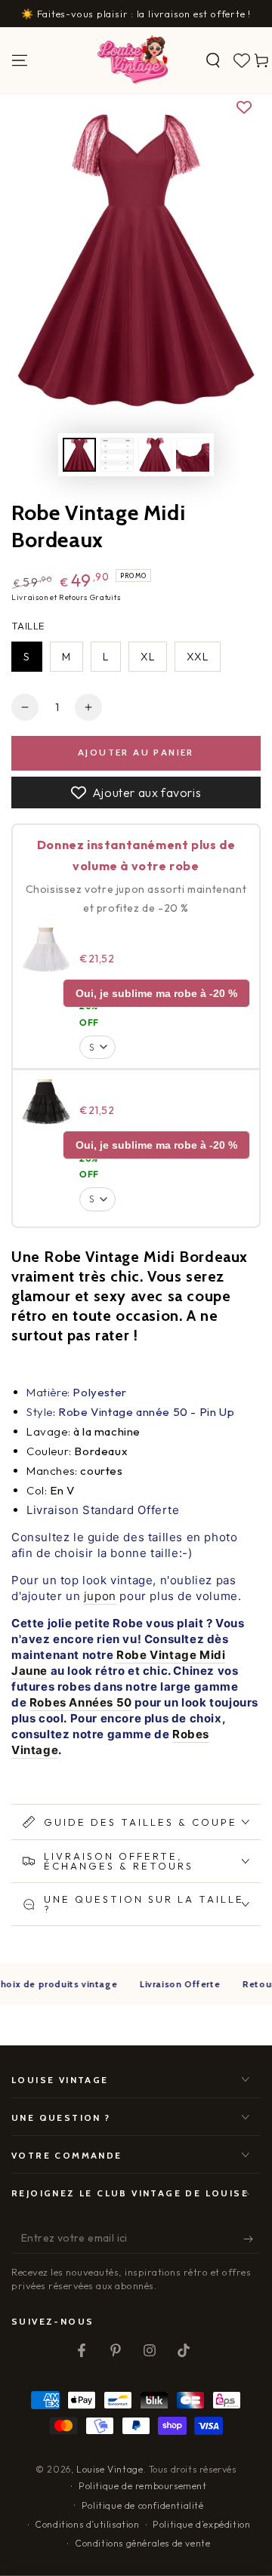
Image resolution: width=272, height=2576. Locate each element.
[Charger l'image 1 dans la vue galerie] (79, 455)
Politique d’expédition (201, 2524)
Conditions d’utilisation (87, 2524)
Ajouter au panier (136, 752)
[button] (213, 60)
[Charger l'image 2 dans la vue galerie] (117, 455)
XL (148, 657)
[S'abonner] (252, 2239)
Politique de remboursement (143, 2486)
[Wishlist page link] (242, 60)
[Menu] (20, 60)
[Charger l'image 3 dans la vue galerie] (155, 455)
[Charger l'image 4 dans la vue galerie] (193, 455)
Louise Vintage (110, 2469)
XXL (198, 657)
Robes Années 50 (81, 1702)
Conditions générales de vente (142, 2543)
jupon (100, 1596)
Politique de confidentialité (143, 2505)
